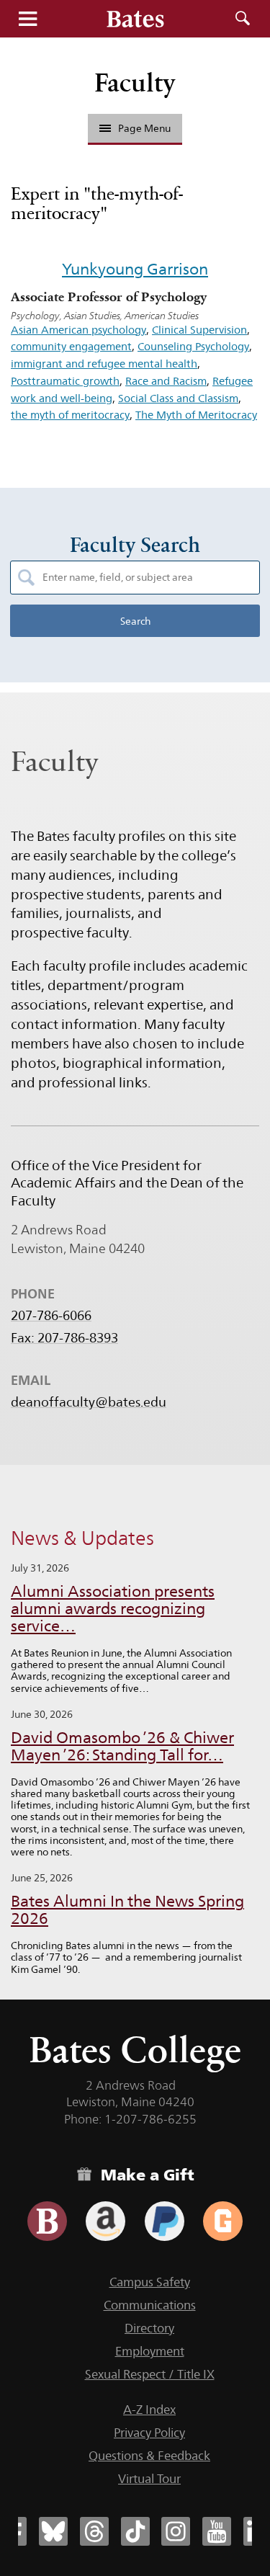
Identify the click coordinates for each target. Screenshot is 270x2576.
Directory (149, 2328)
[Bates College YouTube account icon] (217, 2531)
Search (243, 19)
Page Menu (144, 128)
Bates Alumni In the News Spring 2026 (127, 1910)
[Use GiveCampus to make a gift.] (223, 2221)
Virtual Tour (149, 2479)
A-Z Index (149, 2410)
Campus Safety (150, 2282)
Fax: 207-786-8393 (64, 1338)
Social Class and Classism (178, 398)
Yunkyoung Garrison (135, 269)
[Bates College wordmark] (135, 19)
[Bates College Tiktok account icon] (135, 2531)
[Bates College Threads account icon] (94, 2531)
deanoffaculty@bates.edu (89, 1402)
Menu (27, 19)
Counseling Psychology (193, 346)
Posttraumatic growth (65, 381)
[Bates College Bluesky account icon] (53, 2531)
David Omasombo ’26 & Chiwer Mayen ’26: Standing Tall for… (122, 1746)
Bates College (135, 2050)
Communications (150, 2305)
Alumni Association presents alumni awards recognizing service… (113, 1609)
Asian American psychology (78, 330)
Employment (150, 2351)
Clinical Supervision (199, 330)
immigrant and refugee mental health (104, 364)
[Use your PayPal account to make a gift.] (165, 2221)
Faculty (135, 83)
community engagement (71, 346)
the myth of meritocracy (70, 415)
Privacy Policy (149, 2433)
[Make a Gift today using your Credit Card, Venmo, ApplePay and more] (47, 2221)
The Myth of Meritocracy (196, 415)
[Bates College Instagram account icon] (176, 2531)
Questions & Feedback (149, 2456)
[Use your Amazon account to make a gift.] (105, 2221)
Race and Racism (166, 381)
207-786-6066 (51, 1316)
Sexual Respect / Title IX (150, 2374)
